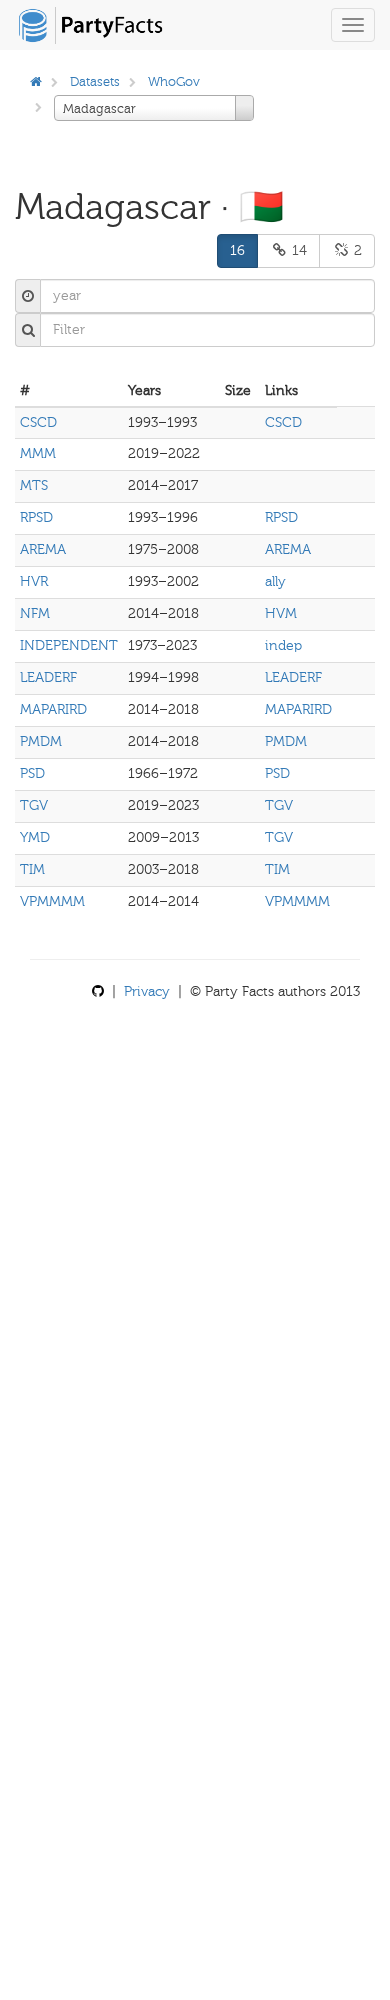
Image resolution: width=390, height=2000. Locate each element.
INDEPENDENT (69, 645)
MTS (34, 485)
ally (275, 581)
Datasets (95, 81)
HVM (281, 613)
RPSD (36, 517)
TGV (34, 805)
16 (237, 250)
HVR (34, 581)
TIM (32, 869)
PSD (32, 773)
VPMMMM (52, 901)
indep (283, 645)
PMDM (41, 741)
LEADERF (48, 677)
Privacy (147, 991)
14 (297, 250)
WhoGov (174, 81)
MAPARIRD (53, 709)
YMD (35, 837)
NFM (35, 613)
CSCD (38, 422)
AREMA (43, 549)
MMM (38, 453)
